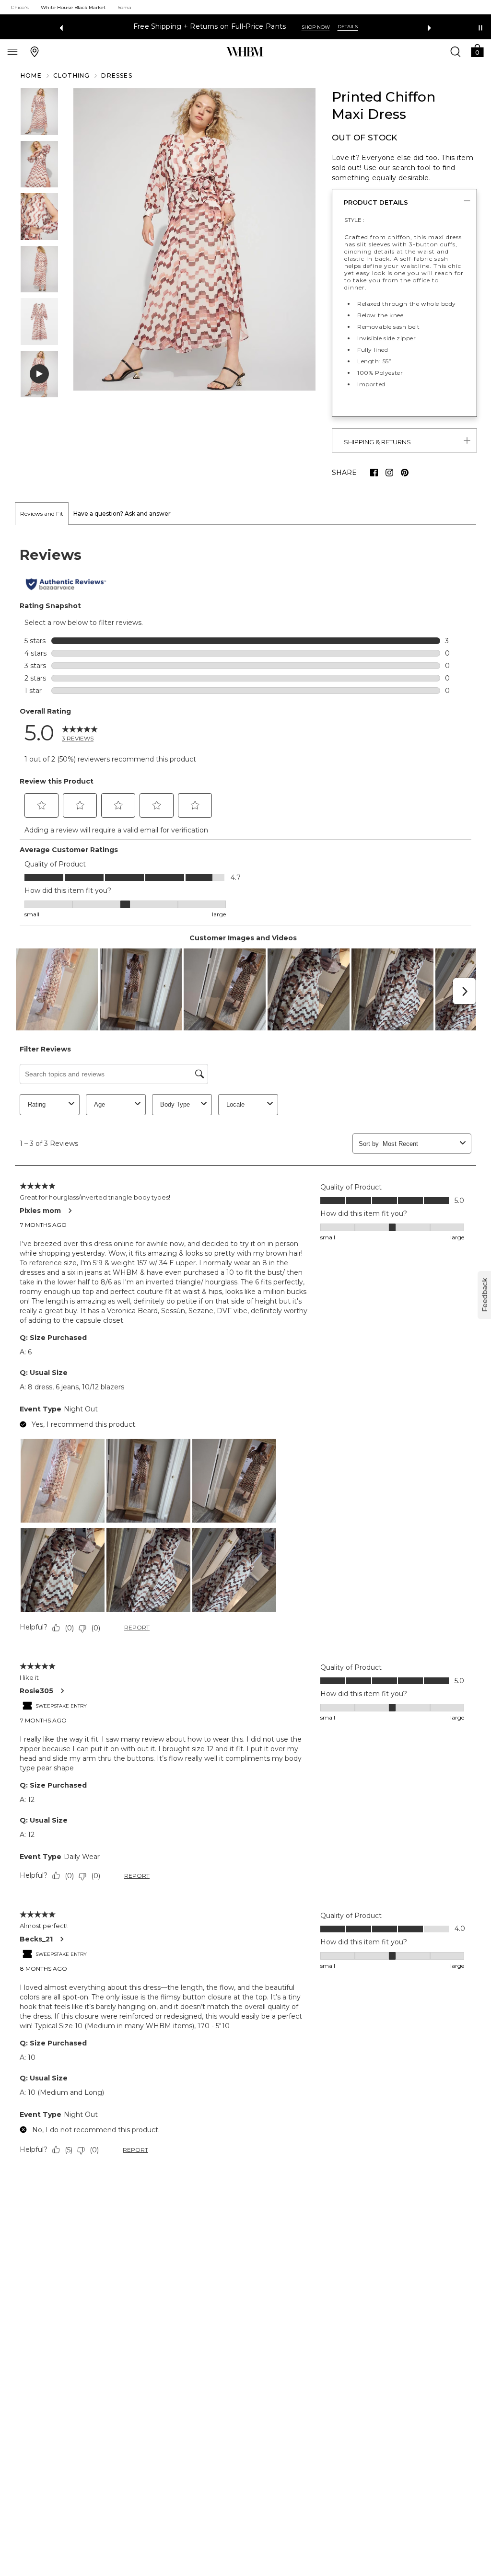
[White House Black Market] (245, 52)
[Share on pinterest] (405, 473)
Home (31, 75)
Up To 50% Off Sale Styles (210, 27)
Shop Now (284, 27)
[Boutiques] (35, 51)
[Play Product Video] (39, 374)
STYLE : (354, 220)
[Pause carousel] (480, 28)
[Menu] (12, 51)
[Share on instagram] (389, 473)
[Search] (456, 51)
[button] (477, 50)
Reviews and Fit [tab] (42, 514)
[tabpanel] (245, 1353)
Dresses (117, 75)
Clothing (72, 75)
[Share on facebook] (374, 473)
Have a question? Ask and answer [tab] (122, 514)
